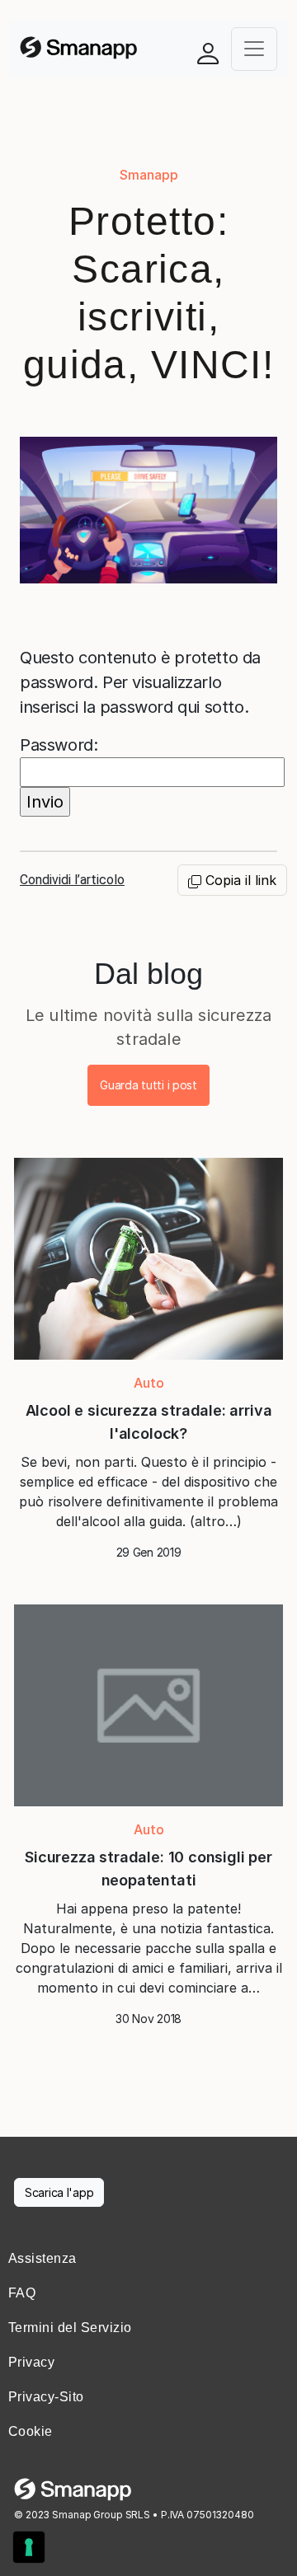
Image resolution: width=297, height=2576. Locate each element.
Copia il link (239, 880)
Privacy (31, 2362)
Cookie (31, 2431)
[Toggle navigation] (254, 49)
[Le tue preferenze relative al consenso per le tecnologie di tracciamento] (29, 2547)
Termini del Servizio (70, 2328)
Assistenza (42, 2258)
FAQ (22, 2293)
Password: (59, 745)
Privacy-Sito (46, 2397)
